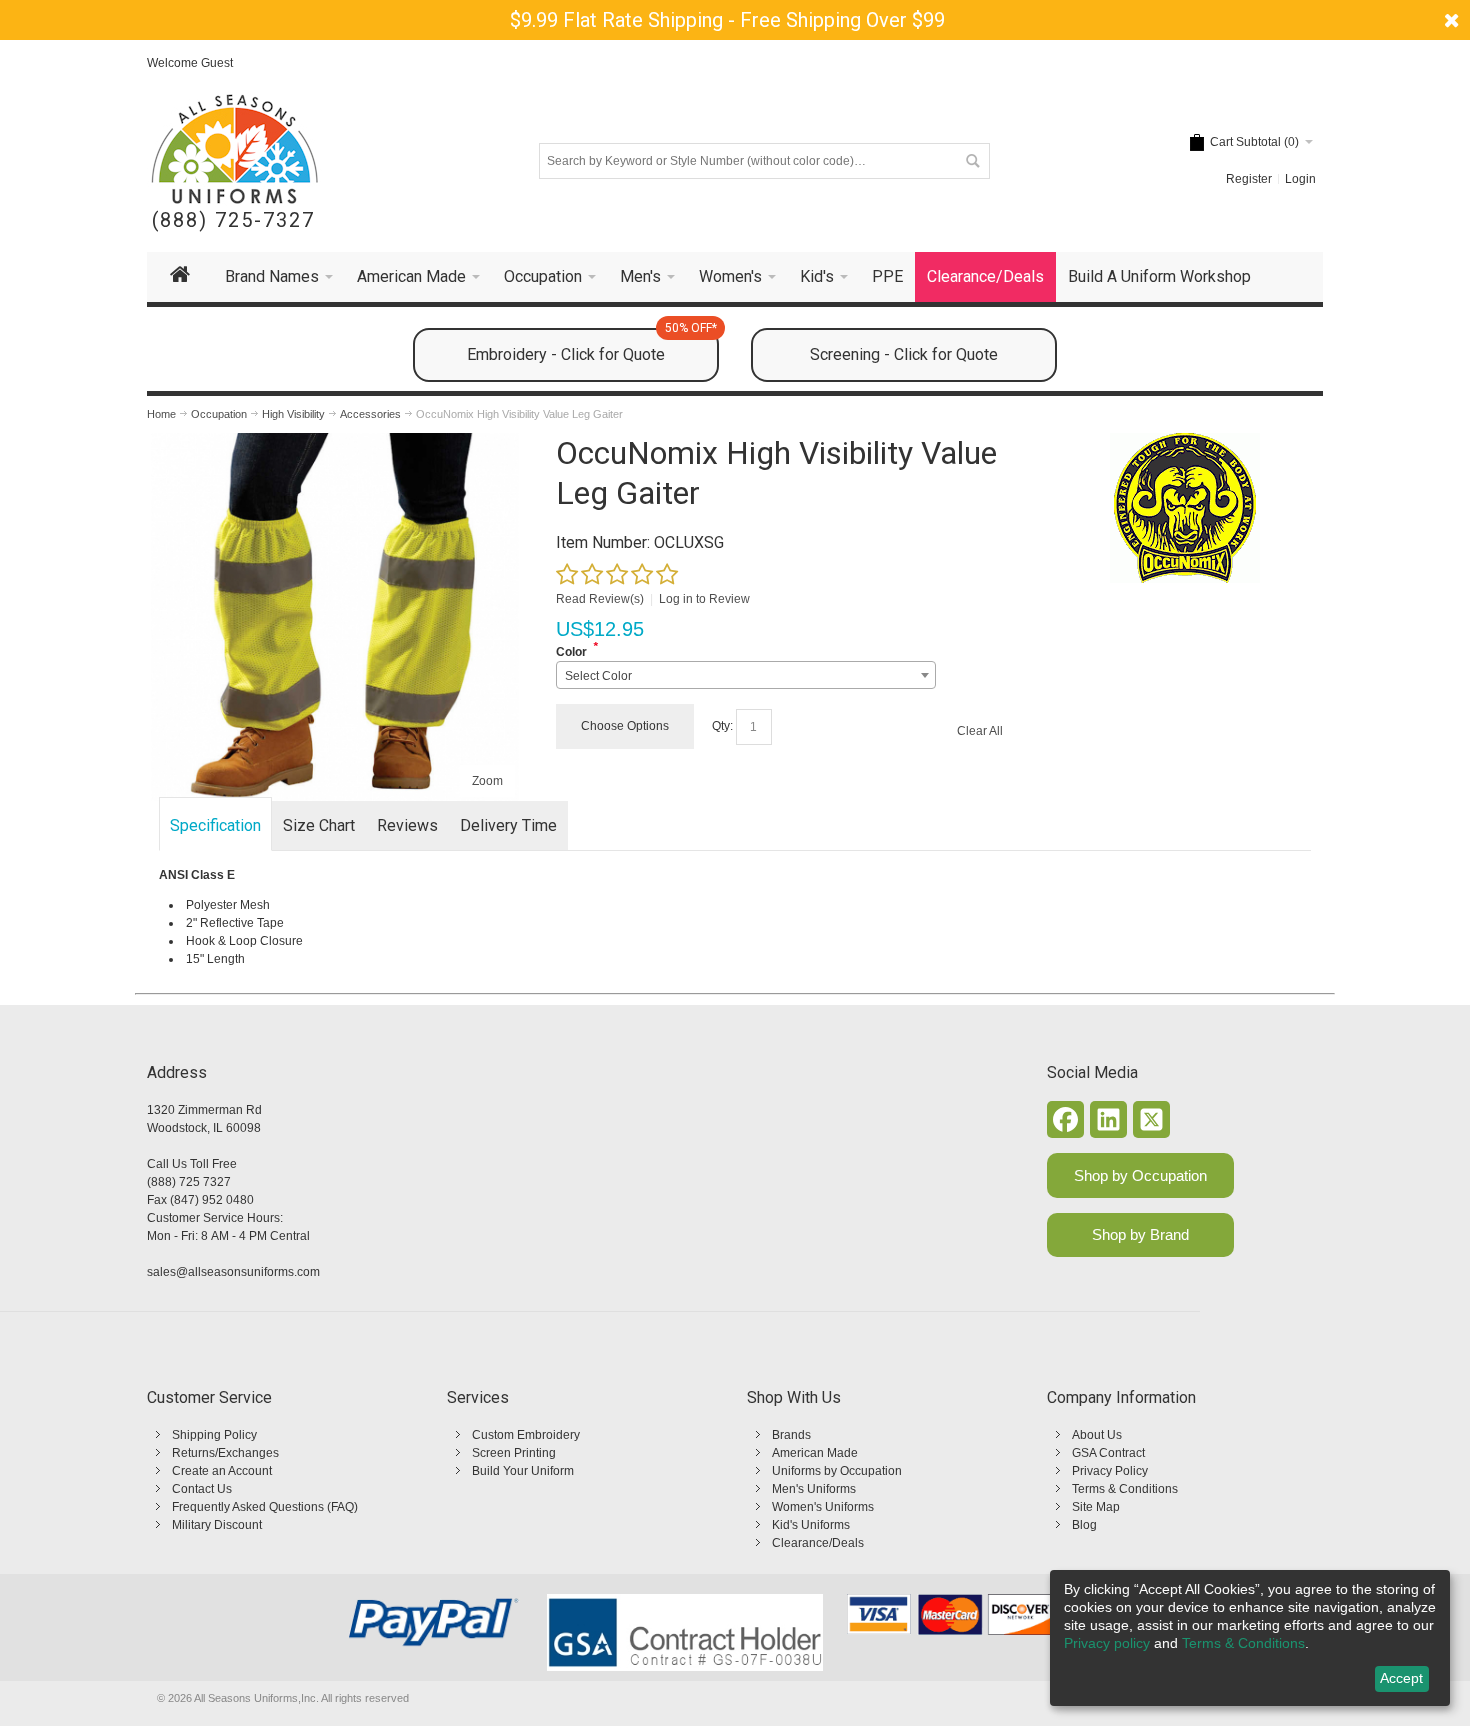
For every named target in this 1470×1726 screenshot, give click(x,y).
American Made (815, 1453)
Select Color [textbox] (598, 676)
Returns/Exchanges (225, 1453)
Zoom (487, 781)
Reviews (407, 825)
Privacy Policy (1110, 1471)
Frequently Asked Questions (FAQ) (265, 1507)
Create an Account (222, 1471)
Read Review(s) (600, 599)
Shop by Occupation (1140, 1175)
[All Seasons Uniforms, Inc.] (234, 149)
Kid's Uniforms (811, 1525)
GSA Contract (1108, 1453)
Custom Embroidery (526, 1435)
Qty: (722, 726)
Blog (1084, 1525)
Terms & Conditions (1125, 1489)
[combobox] (745, 675)
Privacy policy (1107, 1643)
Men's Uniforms (814, 1489)
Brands (791, 1435)
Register (1249, 179)
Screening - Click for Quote (904, 354)
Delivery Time (508, 825)
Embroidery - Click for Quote (592, 346)
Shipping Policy (214, 1435)
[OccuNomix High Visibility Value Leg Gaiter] (335, 442)
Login (1300, 179)
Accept (1401, 1678)
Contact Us (202, 1489)
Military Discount (217, 1525)
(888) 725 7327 (189, 1182)
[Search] (972, 161)
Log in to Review (704, 599)
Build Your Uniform (523, 1471)
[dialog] (1250, 1638)
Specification (215, 825)
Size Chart (319, 825)
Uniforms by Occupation (837, 1471)
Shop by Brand (1140, 1234)
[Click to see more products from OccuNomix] (1184, 508)
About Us (1097, 1435)
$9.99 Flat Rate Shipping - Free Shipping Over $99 (727, 20)
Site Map (1096, 1507)
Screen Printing (514, 1453)
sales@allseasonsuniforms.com (233, 1272)
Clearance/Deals (818, 1543)
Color (571, 652)
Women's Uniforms (823, 1507)
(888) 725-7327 (233, 220)
